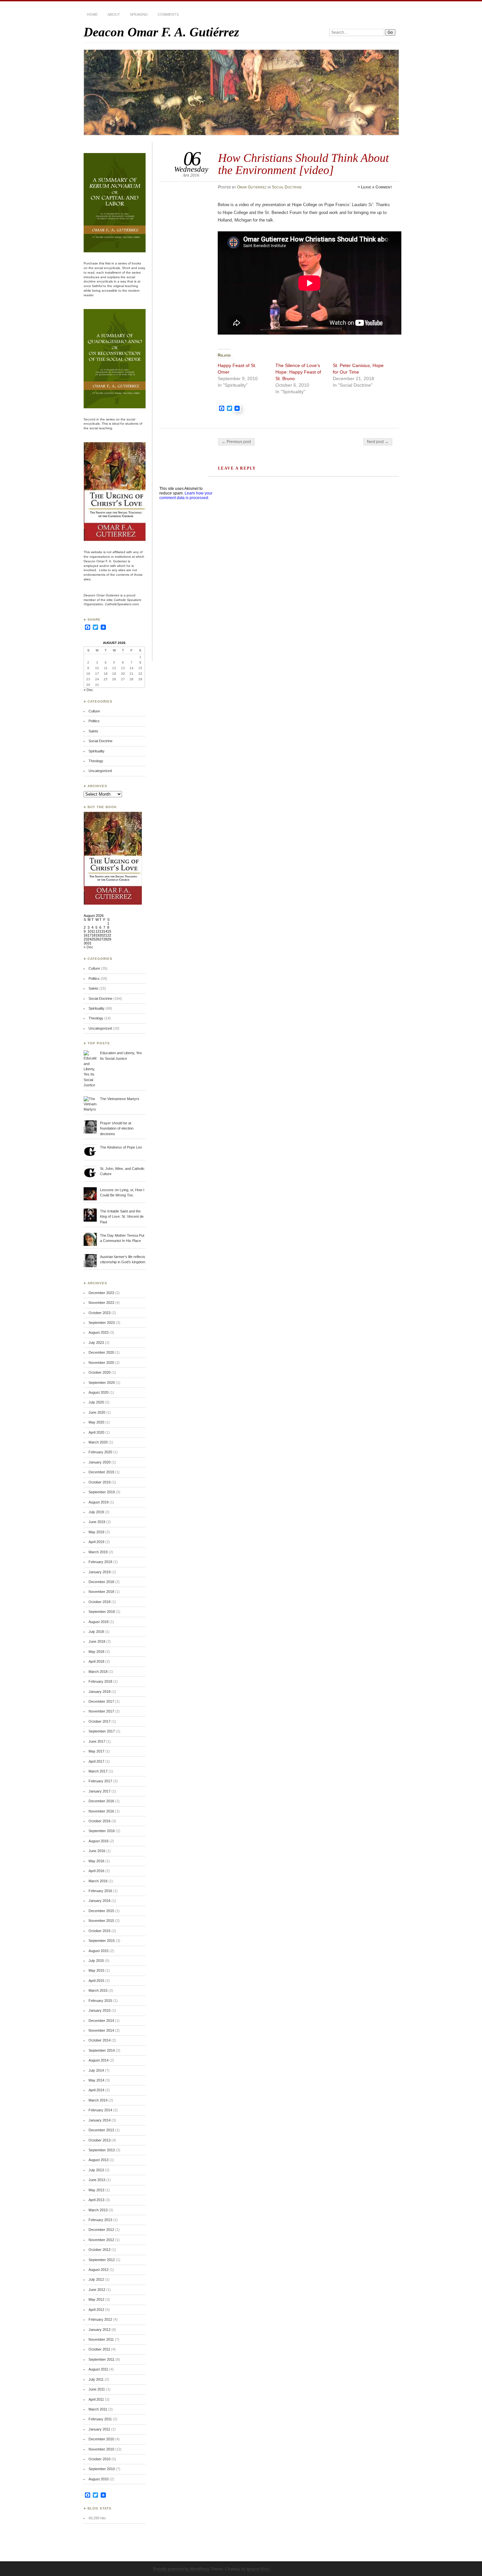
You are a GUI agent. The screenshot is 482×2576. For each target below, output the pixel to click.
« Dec (88, 690)
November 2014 (101, 2030)
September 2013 (102, 2150)
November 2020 (101, 1363)
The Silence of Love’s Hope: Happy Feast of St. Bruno (298, 372)
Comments (168, 14)
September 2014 (102, 2050)
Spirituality (97, 751)
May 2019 (96, 1532)
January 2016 (100, 1901)
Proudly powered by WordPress (181, 2569)
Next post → (378, 442)
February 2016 (100, 1891)
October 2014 (100, 2040)
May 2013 (96, 2190)
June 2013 (97, 2180)
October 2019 (100, 1482)
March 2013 (98, 2210)
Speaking (139, 14)
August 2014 (99, 2060)
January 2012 (100, 2330)
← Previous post (236, 442)
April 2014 (96, 2090)
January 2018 (100, 1692)
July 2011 (96, 2379)
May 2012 (96, 2299)
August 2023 (99, 1332)
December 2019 (101, 1472)
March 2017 (98, 1771)
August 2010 (99, 2479)
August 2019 (99, 1502)
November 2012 (101, 2240)
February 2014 (100, 2110)
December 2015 (101, 1911)
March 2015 (98, 1990)
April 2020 (96, 1432)
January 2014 (100, 2120)
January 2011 (99, 2429)
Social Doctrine (287, 187)
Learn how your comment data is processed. (186, 495)
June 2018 (97, 1641)
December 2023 (101, 1293)
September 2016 (102, 1831)
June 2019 (97, 1522)
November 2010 (101, 2449)
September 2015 (102, 1941)
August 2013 (99, 2160)
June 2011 (97, 2389)
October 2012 (100, 2250)
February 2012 (100, 2319)
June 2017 (97, 1741)
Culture (94, 711)
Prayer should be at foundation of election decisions (117, 1128)
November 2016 (101, 1811)
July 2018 (96, 1632)
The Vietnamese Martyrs (120, 1099)
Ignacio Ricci (258, 2569)
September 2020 (102, 1383)
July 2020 (96, 1402)
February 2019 (100, 1562)
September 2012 (102, 2260)
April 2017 (96, 1761)
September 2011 (101, 2359)
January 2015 (100, 2010)
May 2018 (96, 1652)
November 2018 (101, 1592)
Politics (94, 721)
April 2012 (96, 2310)
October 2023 (100, 1313)
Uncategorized (100, 771)
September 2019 (102, 1492)
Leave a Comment (377, 187)
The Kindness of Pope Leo (121, 1147)
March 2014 (98, 2100)
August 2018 (99, 1622)
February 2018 (100, 1681)
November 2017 (101, 1711)
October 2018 (100, 1602)
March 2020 (98, 1442)
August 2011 (98, 2369)
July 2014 (96, 2070)
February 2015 (100, 2001)
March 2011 (98, 2409)
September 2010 (102, 2469)
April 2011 (96, 2399)
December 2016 (101, 1801)
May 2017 (96, 1751)
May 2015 (96, 1970)
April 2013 (96, 2200)
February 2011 (100, 2419)
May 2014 (96, 2080)
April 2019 (96, 1542)
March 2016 (98, 1881)
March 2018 (98, 1672)
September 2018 (102, 1612)
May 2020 (96, 1422)
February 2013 (100, 2220)
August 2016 (99, 1841)
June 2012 (97, 2290)
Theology (96, 761)
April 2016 (96, 1871)
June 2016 (97, 1851)
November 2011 (101, 2339)
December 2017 (101, 1701)
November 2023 (101, 1303)
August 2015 (99, 1951)
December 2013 (101, 2130)
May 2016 (96, 1861)
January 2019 (100, 1572)
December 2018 (101, 1582)
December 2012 (101, 2230)
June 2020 (97, 1412)
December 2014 (101, 2021)
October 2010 (100, 2459)
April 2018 (96, 1661)
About (114, 14)
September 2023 (102, 1323)
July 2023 (96, 1343)
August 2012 (99, 2270)
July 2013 (96, 2170)
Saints (93, 731)
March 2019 (98, 1552)
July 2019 (96, 1512)
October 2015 (100, 1931)
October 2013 (100, 2140)
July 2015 (96, 1961)
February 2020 (100, 1452)
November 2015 (101, 1921)
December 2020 (101, 1352)
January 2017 (100, 1791)
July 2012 (96, 2279)
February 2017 (100, 1781)
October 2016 (100, 1821)
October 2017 (100, 1721)
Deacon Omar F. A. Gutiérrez (161, 32)
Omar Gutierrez (252, 187)
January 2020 (100, 1462)
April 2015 (96, 1981)
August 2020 (99, 1392)
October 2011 (99, 2349)
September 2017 (102, 1731)
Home (92, 14)
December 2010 (101, 2439)
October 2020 (100, 1372)
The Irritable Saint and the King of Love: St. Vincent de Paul (122, 1217)
